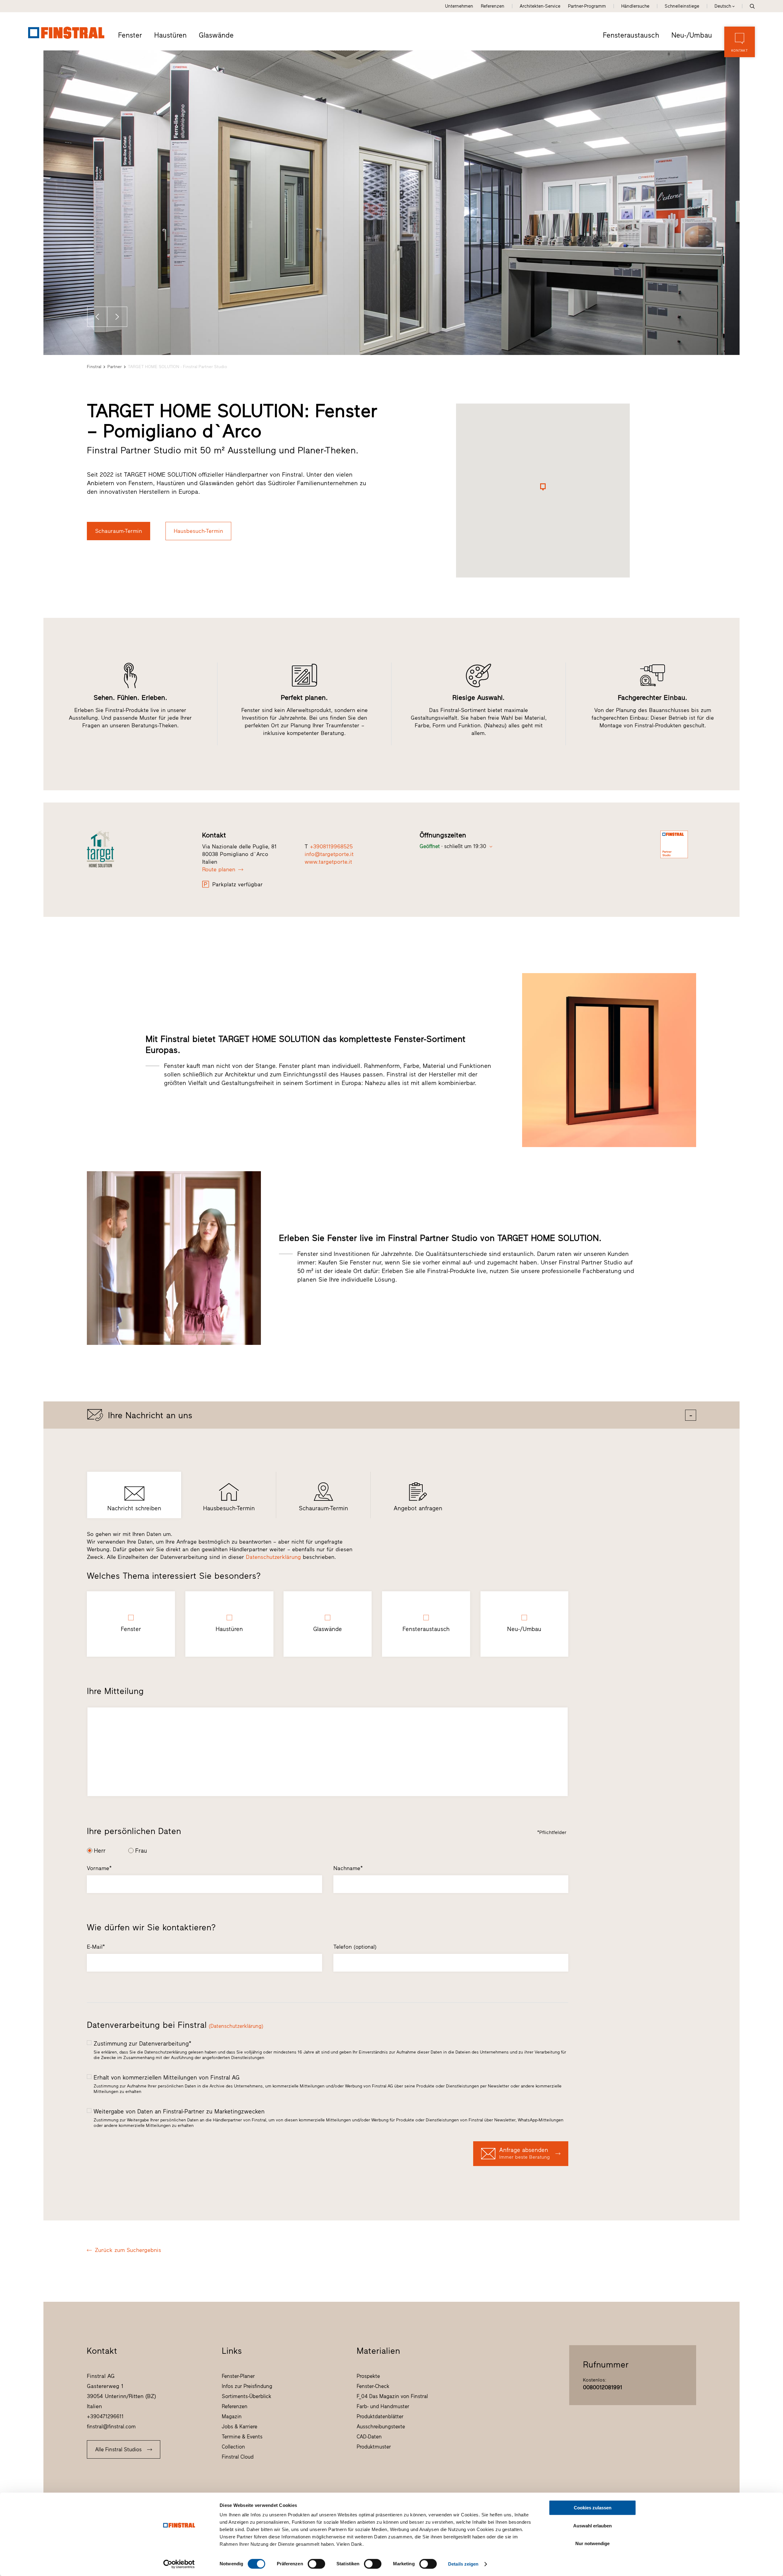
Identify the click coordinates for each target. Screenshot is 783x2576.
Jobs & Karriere (239, 2427)
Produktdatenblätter (380, 2416)
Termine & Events (242, 2437)
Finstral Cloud (238, 2457)
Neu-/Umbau (692, 35)
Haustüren (170, 35)
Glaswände (216, 35)
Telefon (355, 1947)
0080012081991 (603, 2387)
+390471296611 (105, 2416)
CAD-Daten (369, 2437)
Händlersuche (635, 6)
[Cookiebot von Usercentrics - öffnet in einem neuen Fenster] (179, 2564)
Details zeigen (463, 2564)
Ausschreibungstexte (381, 2427)
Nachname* (348, 1868)
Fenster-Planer (238, 2376)
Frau (141, 1851)
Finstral (94, 367)
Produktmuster (374, 2447)
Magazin (232, 2416)
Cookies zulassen (593, 2508)
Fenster (130, 35)
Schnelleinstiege (682, 6)
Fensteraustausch (631, 35)
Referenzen (493, 6)
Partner (115, 367)
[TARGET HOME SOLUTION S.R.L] (138, 849)
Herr (100, 1851)
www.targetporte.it (328, 862)
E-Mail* (96, 1947)
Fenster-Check (373, 2386)
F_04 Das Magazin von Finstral (392, 2396)
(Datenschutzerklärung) (236, 2026)
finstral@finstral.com (111, 2427)
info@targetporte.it (329, 854)
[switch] (316, 2564)
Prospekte (368, 2376)
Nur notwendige (592, 2543)
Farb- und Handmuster (383, 2406)
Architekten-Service (540, 6)
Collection (233, 2447)
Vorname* (99, 1868)
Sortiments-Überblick (247, 2396)
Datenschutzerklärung (273, 1557)
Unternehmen (459, 6)
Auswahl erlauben (592, 2526)
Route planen (219, 869)
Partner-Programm (587, 6)
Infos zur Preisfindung (247, 2386)
